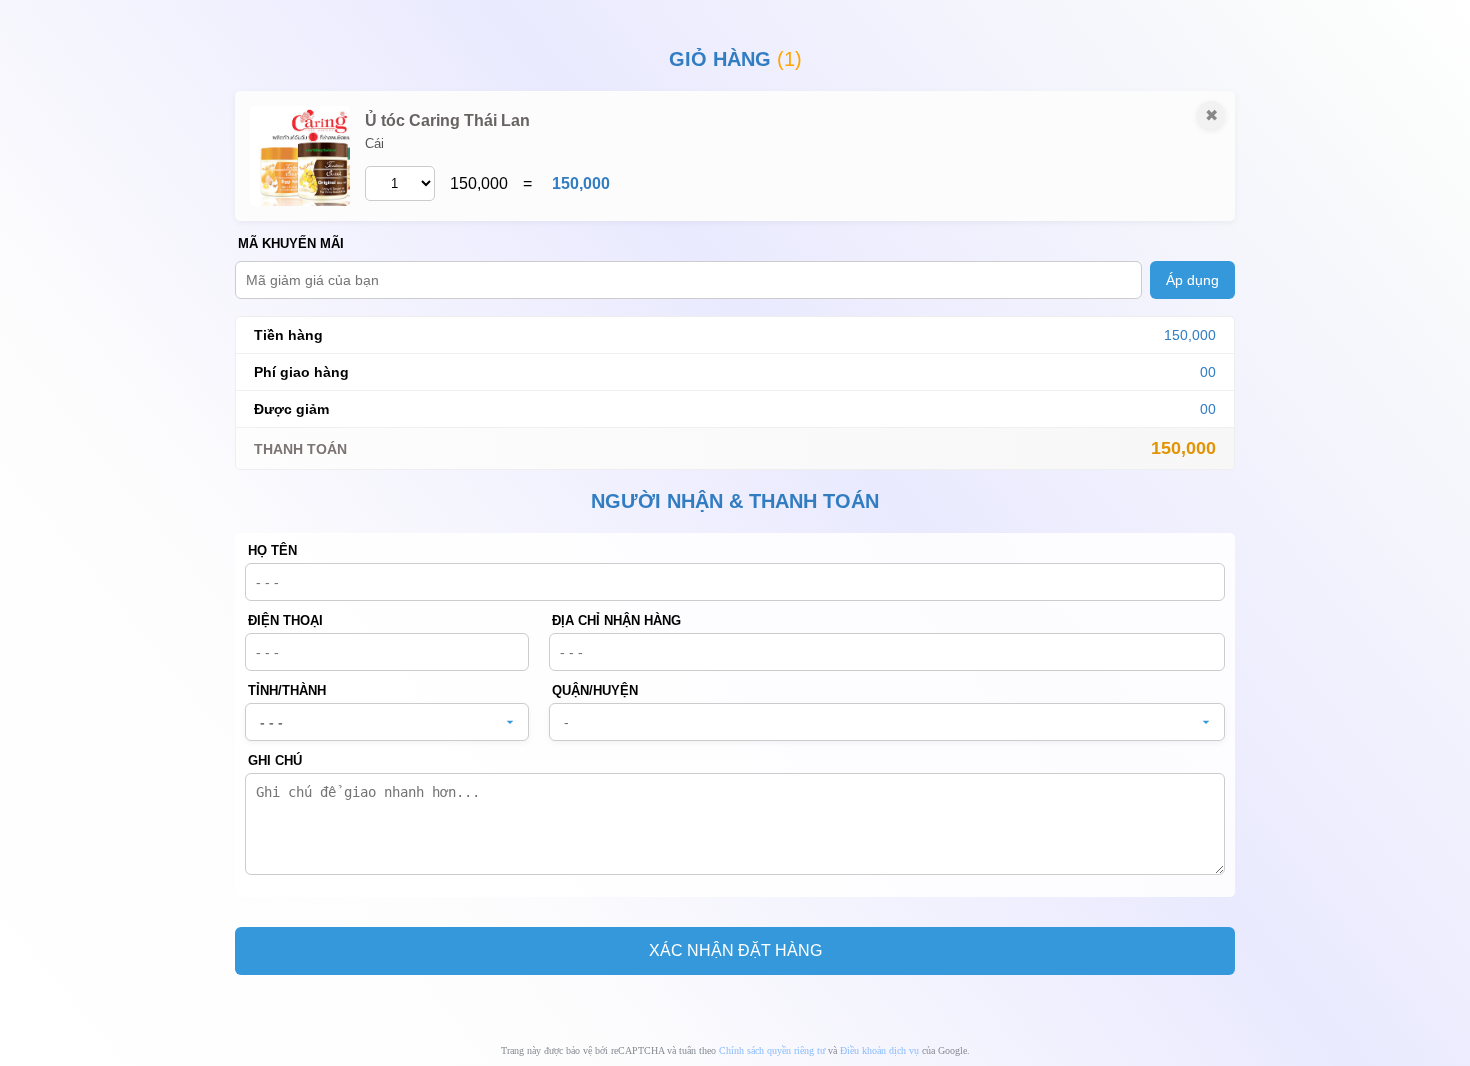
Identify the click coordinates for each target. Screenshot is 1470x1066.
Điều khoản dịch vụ (879, 1050)
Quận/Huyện (595, 690)
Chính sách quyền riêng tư (772, 1050)
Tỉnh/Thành (287, 690)
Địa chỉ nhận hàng (616, 620)
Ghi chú (275, 760)
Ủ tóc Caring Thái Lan (447, 120)
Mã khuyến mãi (291, 243)
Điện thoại (285, 620)
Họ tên (272, 550)
